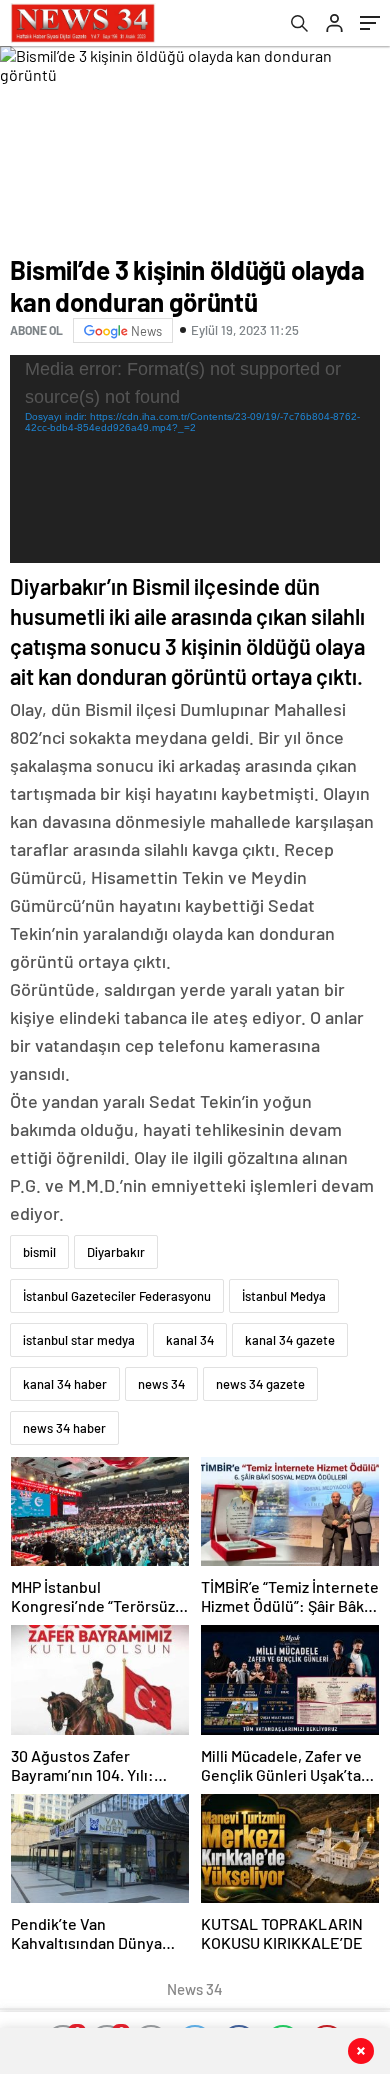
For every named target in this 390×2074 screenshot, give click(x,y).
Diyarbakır (116, 1252)
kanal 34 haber (65, 1384)
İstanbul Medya (284, 1296)
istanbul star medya (79, 1340)
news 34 (161, 1384)
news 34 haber (64, 1428)
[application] (195, 459)
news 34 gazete (260, 1384)
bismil (39, 1252)
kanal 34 (190, 1340)
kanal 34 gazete (290, 1340)
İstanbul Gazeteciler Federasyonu (117, 1296)
